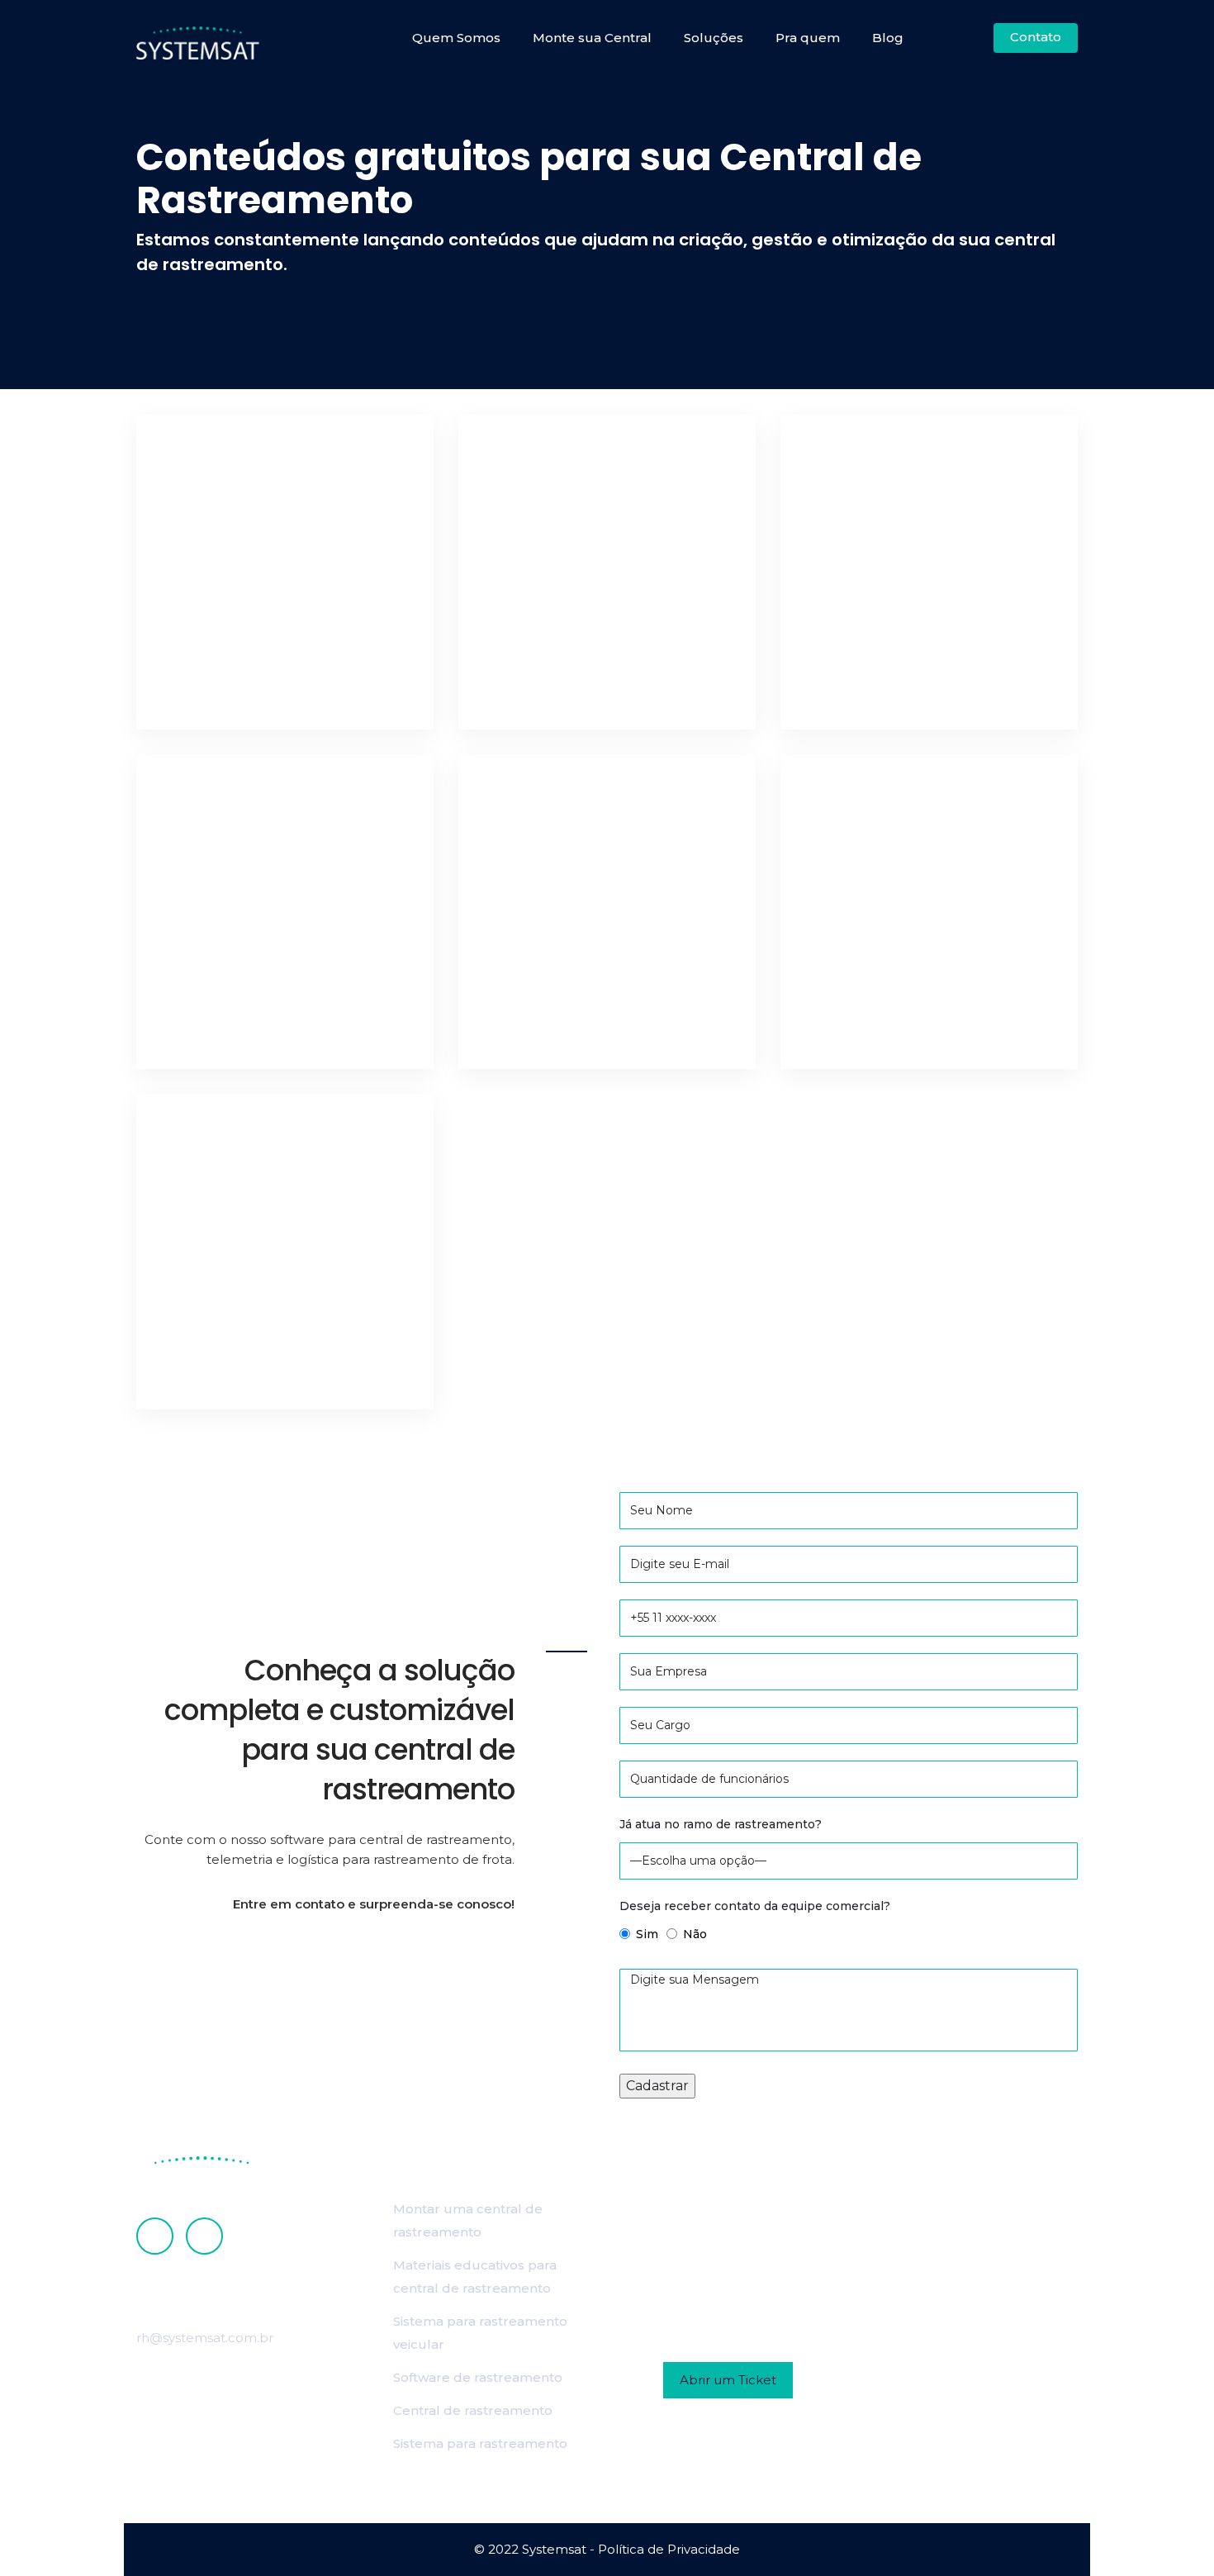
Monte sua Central (592, 38)
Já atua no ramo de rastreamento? (721, 1824)
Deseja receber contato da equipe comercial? (755, 1906)
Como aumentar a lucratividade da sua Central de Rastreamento (925, 643)
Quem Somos (456, 38)
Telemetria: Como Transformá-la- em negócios (276, 657)
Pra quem (808, 38)
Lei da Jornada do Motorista (275, 1352)
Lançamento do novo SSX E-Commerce (587, 997)
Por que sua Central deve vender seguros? (913, 997)
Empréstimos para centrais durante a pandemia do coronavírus (604, 643)
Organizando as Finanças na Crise (276, 1011)
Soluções (714, 38)
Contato (1036, 37)
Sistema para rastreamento (480, 2443)
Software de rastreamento (478, 2377)
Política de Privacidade (669, 2549)
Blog (888, 38)
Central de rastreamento (473, 2410)
